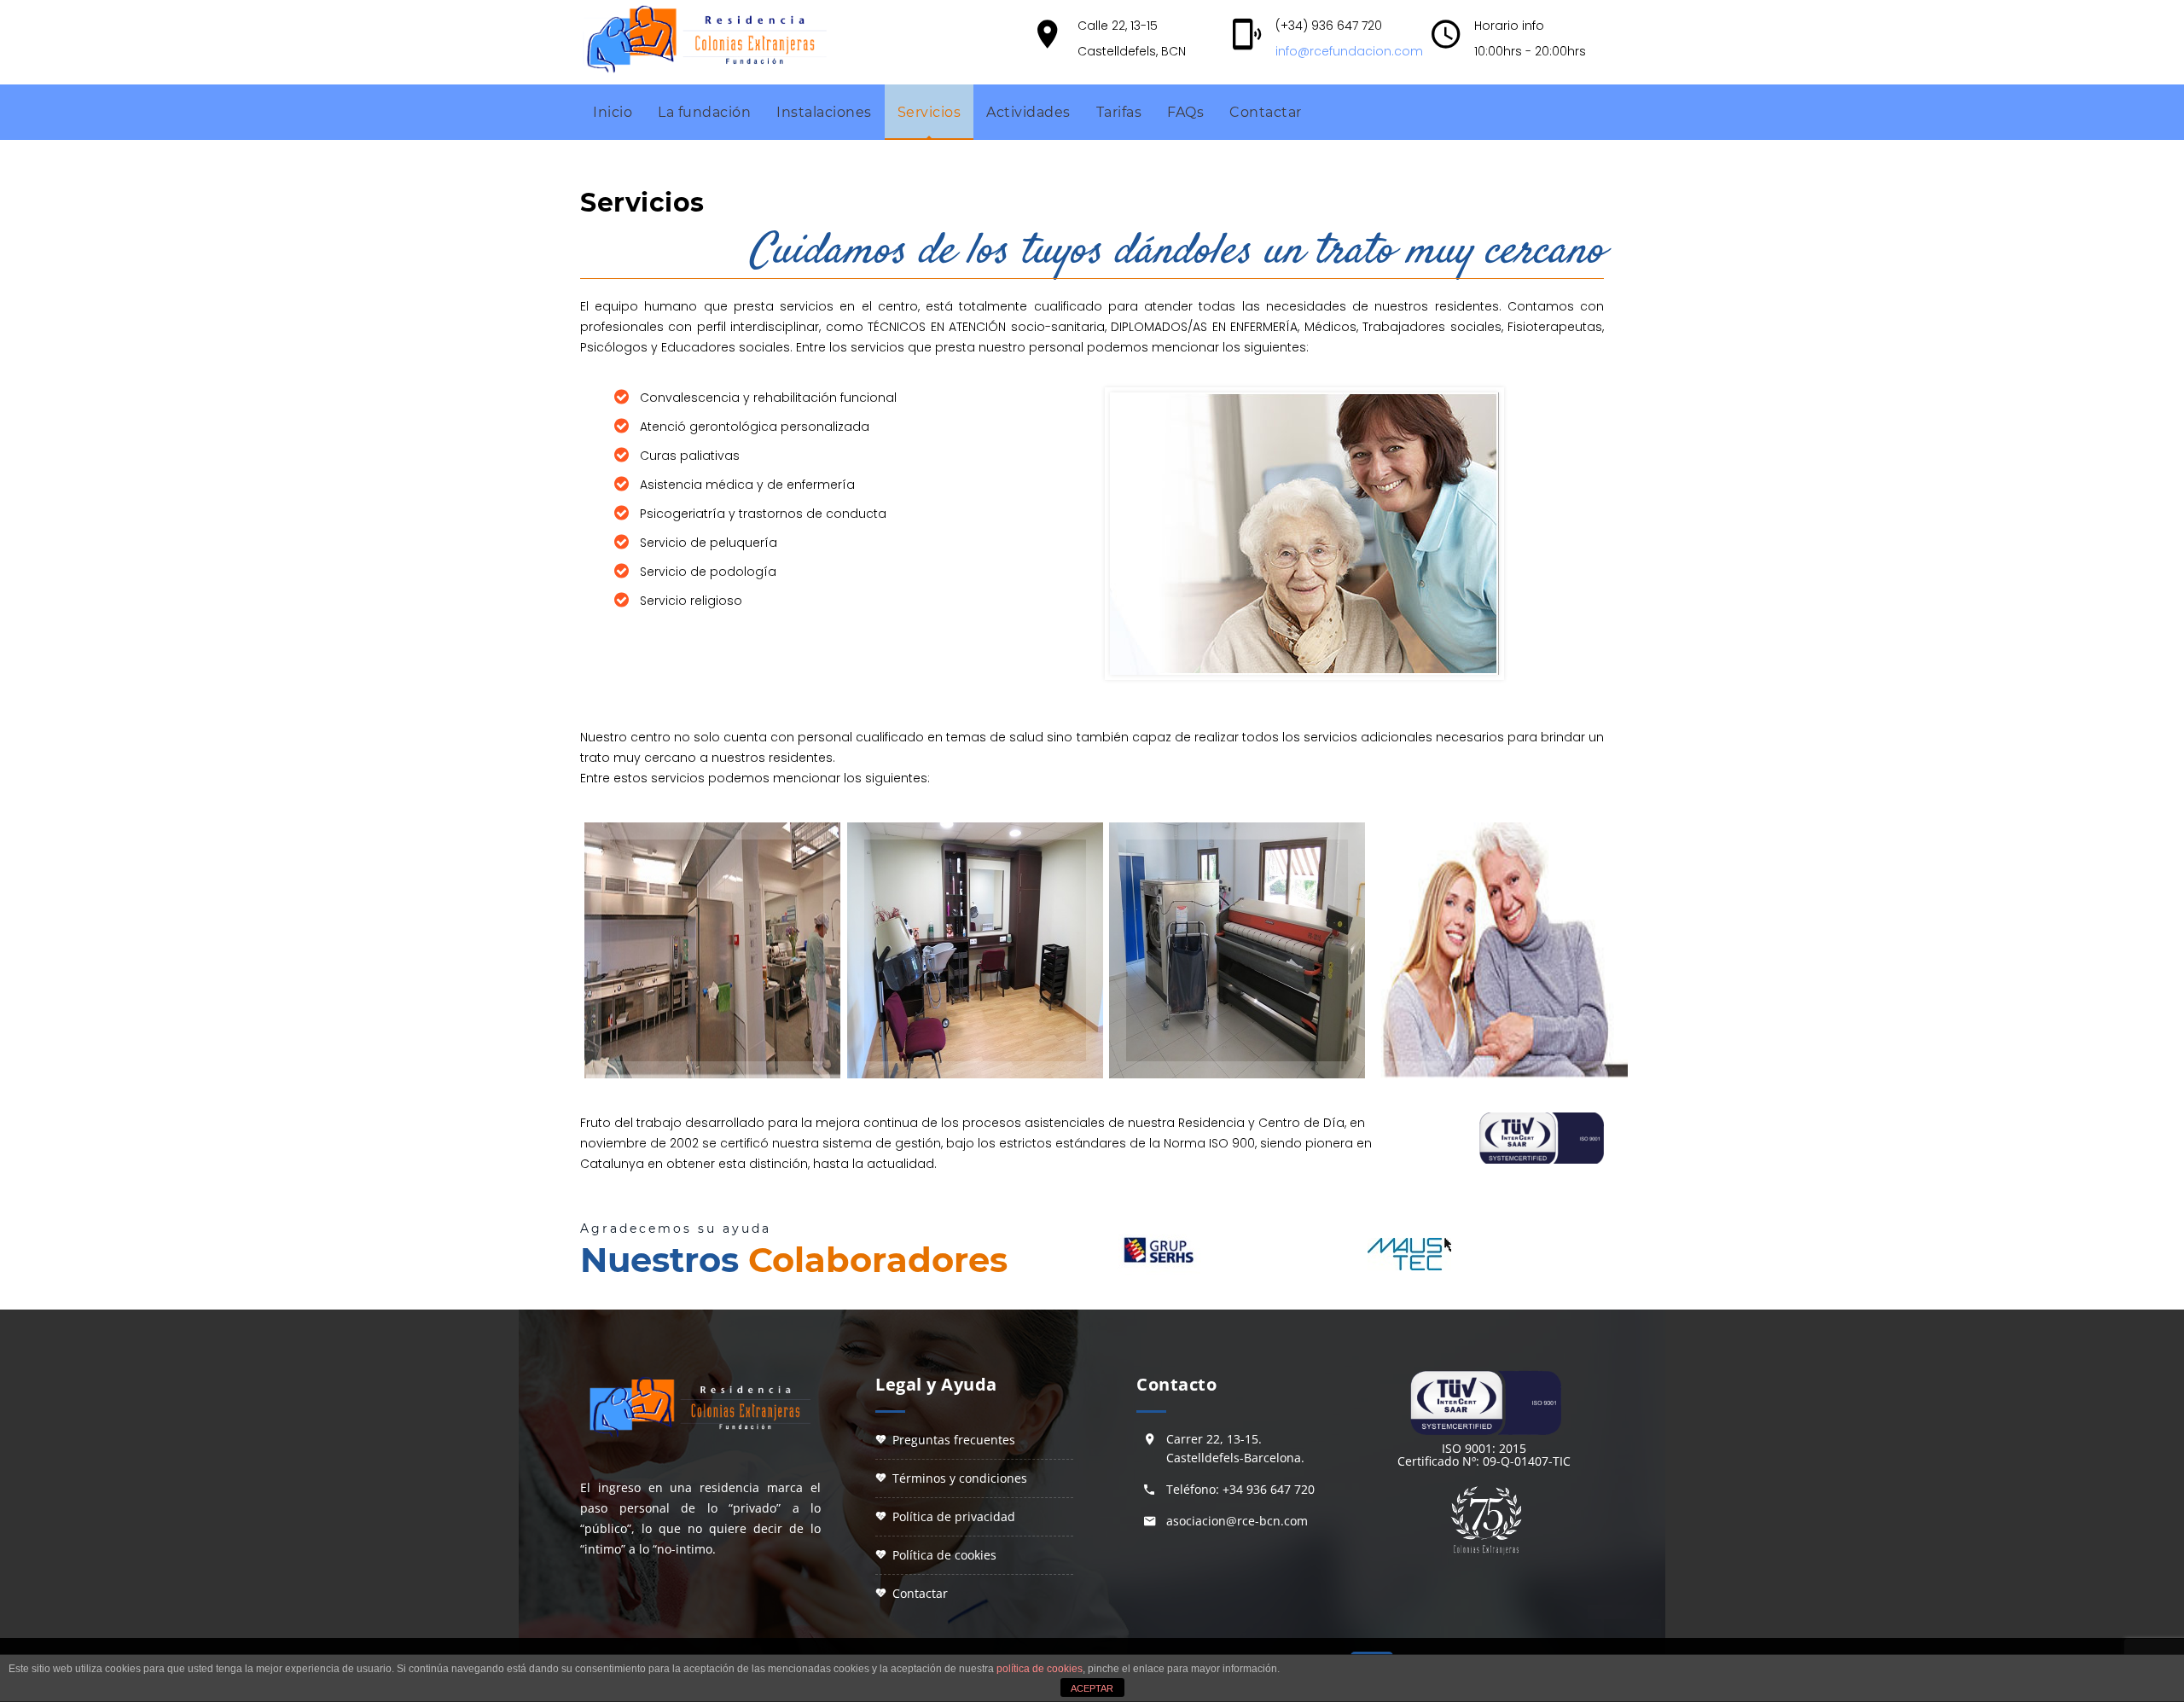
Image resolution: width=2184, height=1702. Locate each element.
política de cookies (1040, 1669)
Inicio (613, 112)
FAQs (1185, 112)
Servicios (929, 112)
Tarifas (1119, 112)
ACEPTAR (1092, 1688)
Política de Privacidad (954, 1516)
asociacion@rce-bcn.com (1237, 1521)
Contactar (1266, 112)
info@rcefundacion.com (1349, 51)
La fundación (704, 112)
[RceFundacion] (706, 39)
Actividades (1028, 112)
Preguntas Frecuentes (954, 1440)
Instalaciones (824, 112)
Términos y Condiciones (960, 1478)
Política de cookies (944, 1555)
